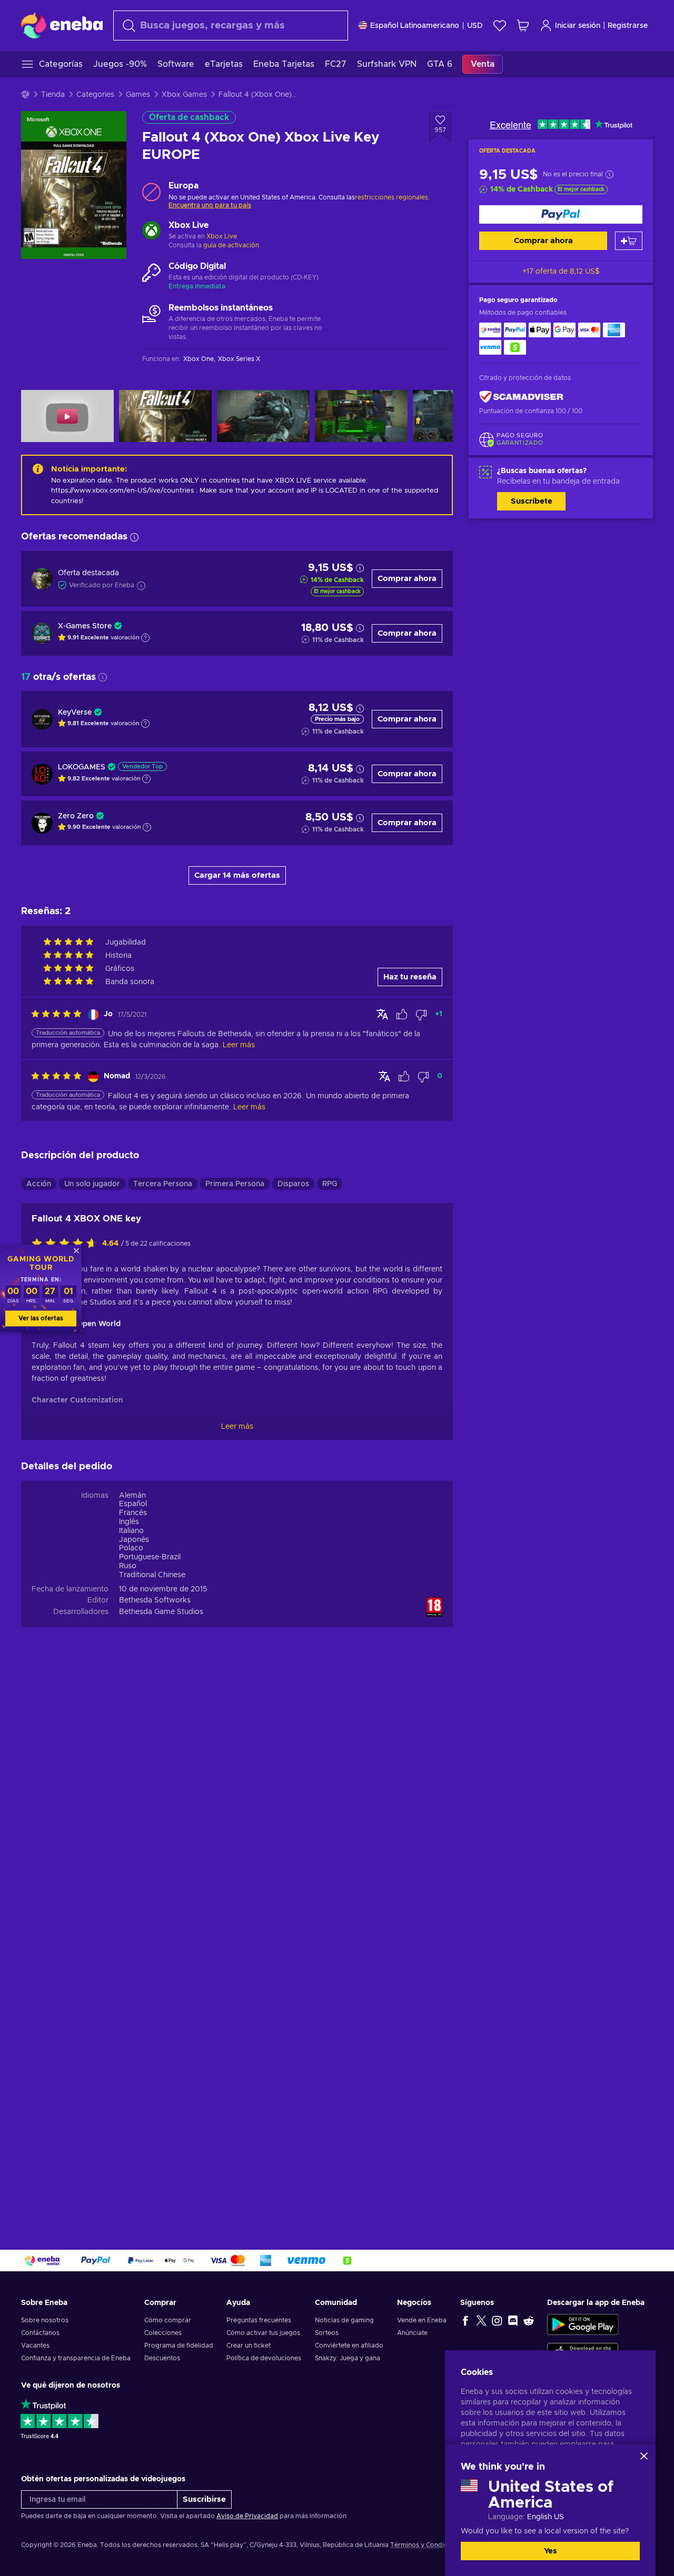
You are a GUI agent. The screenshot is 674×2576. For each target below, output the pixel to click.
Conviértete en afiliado (349, 2346)
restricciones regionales (391, 197)
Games (138, 95)
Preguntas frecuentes (259, 2320)
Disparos (293, 1184)
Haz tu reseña (410, 977)
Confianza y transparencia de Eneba (76, 2358)
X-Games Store (85, 626)
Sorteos (327, 2333)
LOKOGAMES (82, 767)
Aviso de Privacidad (247, 2516)
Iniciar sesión (578, 26)
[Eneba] (62, 25)
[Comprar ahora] (561, 214)
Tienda (53, 95)
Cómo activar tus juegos (263, 2333)
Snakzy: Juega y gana (348, 2358)
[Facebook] (465, 2320)
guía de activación (231, 245)
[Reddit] (529, 2320)
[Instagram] (497, 2320)
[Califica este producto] (67, 1244)
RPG (330, 1184)
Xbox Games (184, 95)
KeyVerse (75, 713)
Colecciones (163, 2333)
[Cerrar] (644, 2456)
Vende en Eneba (422, 2320)
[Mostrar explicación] (145, 638)
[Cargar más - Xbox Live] (151, 232)
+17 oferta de (561, 272)
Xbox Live (222, 236)
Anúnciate (412, 2333)
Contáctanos (40, 2333)
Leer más (237, 1427)
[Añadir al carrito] (629, 241)
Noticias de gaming (344, 2320)
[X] (481, 2320)
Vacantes (35, 2346)
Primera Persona (235, 1184)
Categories (95, 95)
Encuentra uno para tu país (210, 205)
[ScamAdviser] (521, 397)
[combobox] (231, 26)
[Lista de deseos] (500, 26)
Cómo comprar (168, 2320)
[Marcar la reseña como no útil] (421, 1015)
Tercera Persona (163, 1184)
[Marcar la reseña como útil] (402, 1015)
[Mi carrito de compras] (523, 26)
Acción (39, 1184)
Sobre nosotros (45, 2320)
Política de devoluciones (264, 2358)
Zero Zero (76, 816)
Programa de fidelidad (179, 2346)
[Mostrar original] (382, 1014)
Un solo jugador (92, 1184)
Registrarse (628, 26)
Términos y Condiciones (427, 2545)
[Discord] (513, 2320)
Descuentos (162, 2358)
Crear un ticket (249, 2346)
